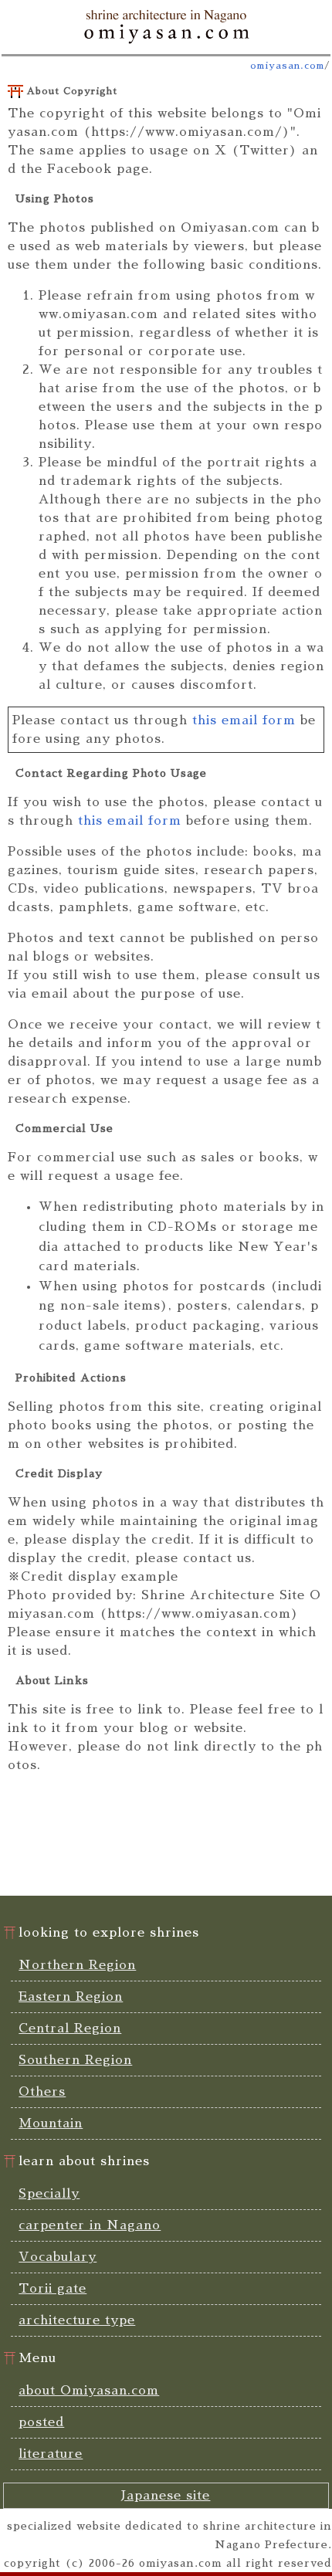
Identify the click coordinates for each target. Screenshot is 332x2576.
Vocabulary (58, 2257)
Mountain (51, 2124)
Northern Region (77, 1965)
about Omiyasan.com (89, 2391)
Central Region (70, 2029)
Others (42, 2092)
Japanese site (166, 2496)
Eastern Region (71, 1997)
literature (51, 2454)
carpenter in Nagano (90, 2225)
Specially (49, 2194)
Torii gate (53, 2289)
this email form (244, 720)
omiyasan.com (287, 66)
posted (41, 2422)
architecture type (77, 2320)
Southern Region (75, 2060)
